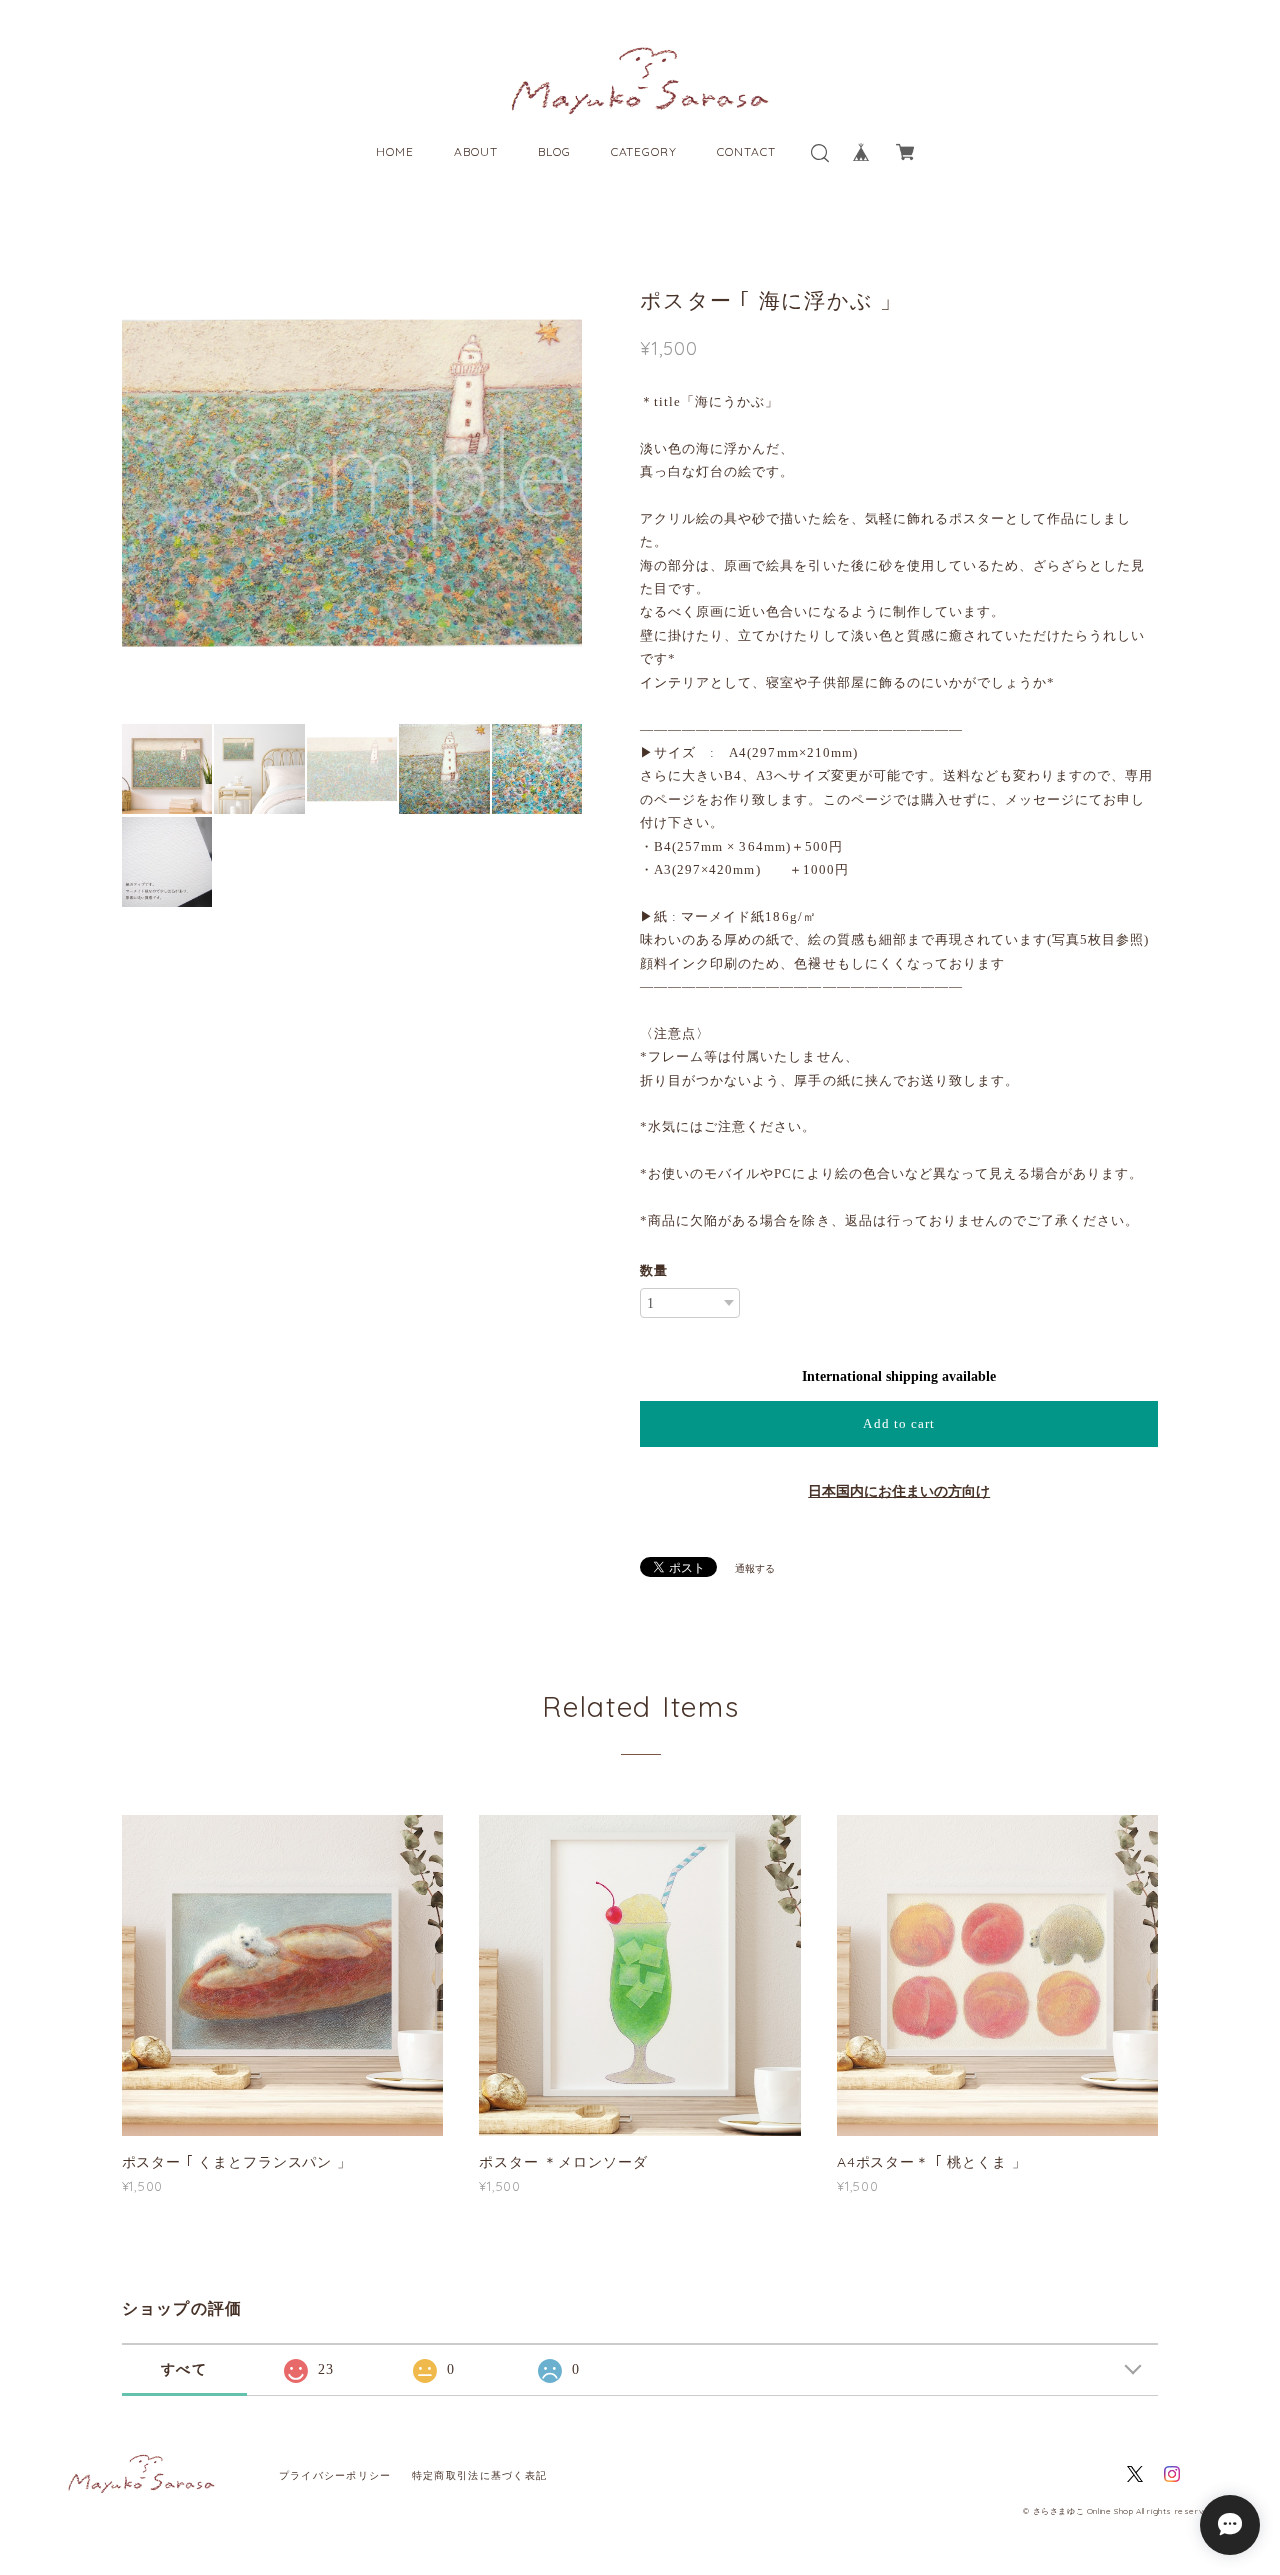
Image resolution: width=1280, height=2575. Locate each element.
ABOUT (476, 151)
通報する (755, 1568)
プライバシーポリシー (335, 2475)
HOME (395, 151)
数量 (654, 1270)
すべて (184, 2369)
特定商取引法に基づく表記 (479, 2475)
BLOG (554, 151)
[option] (352, 481)
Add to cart (898, 1423)
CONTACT (746, 151)
